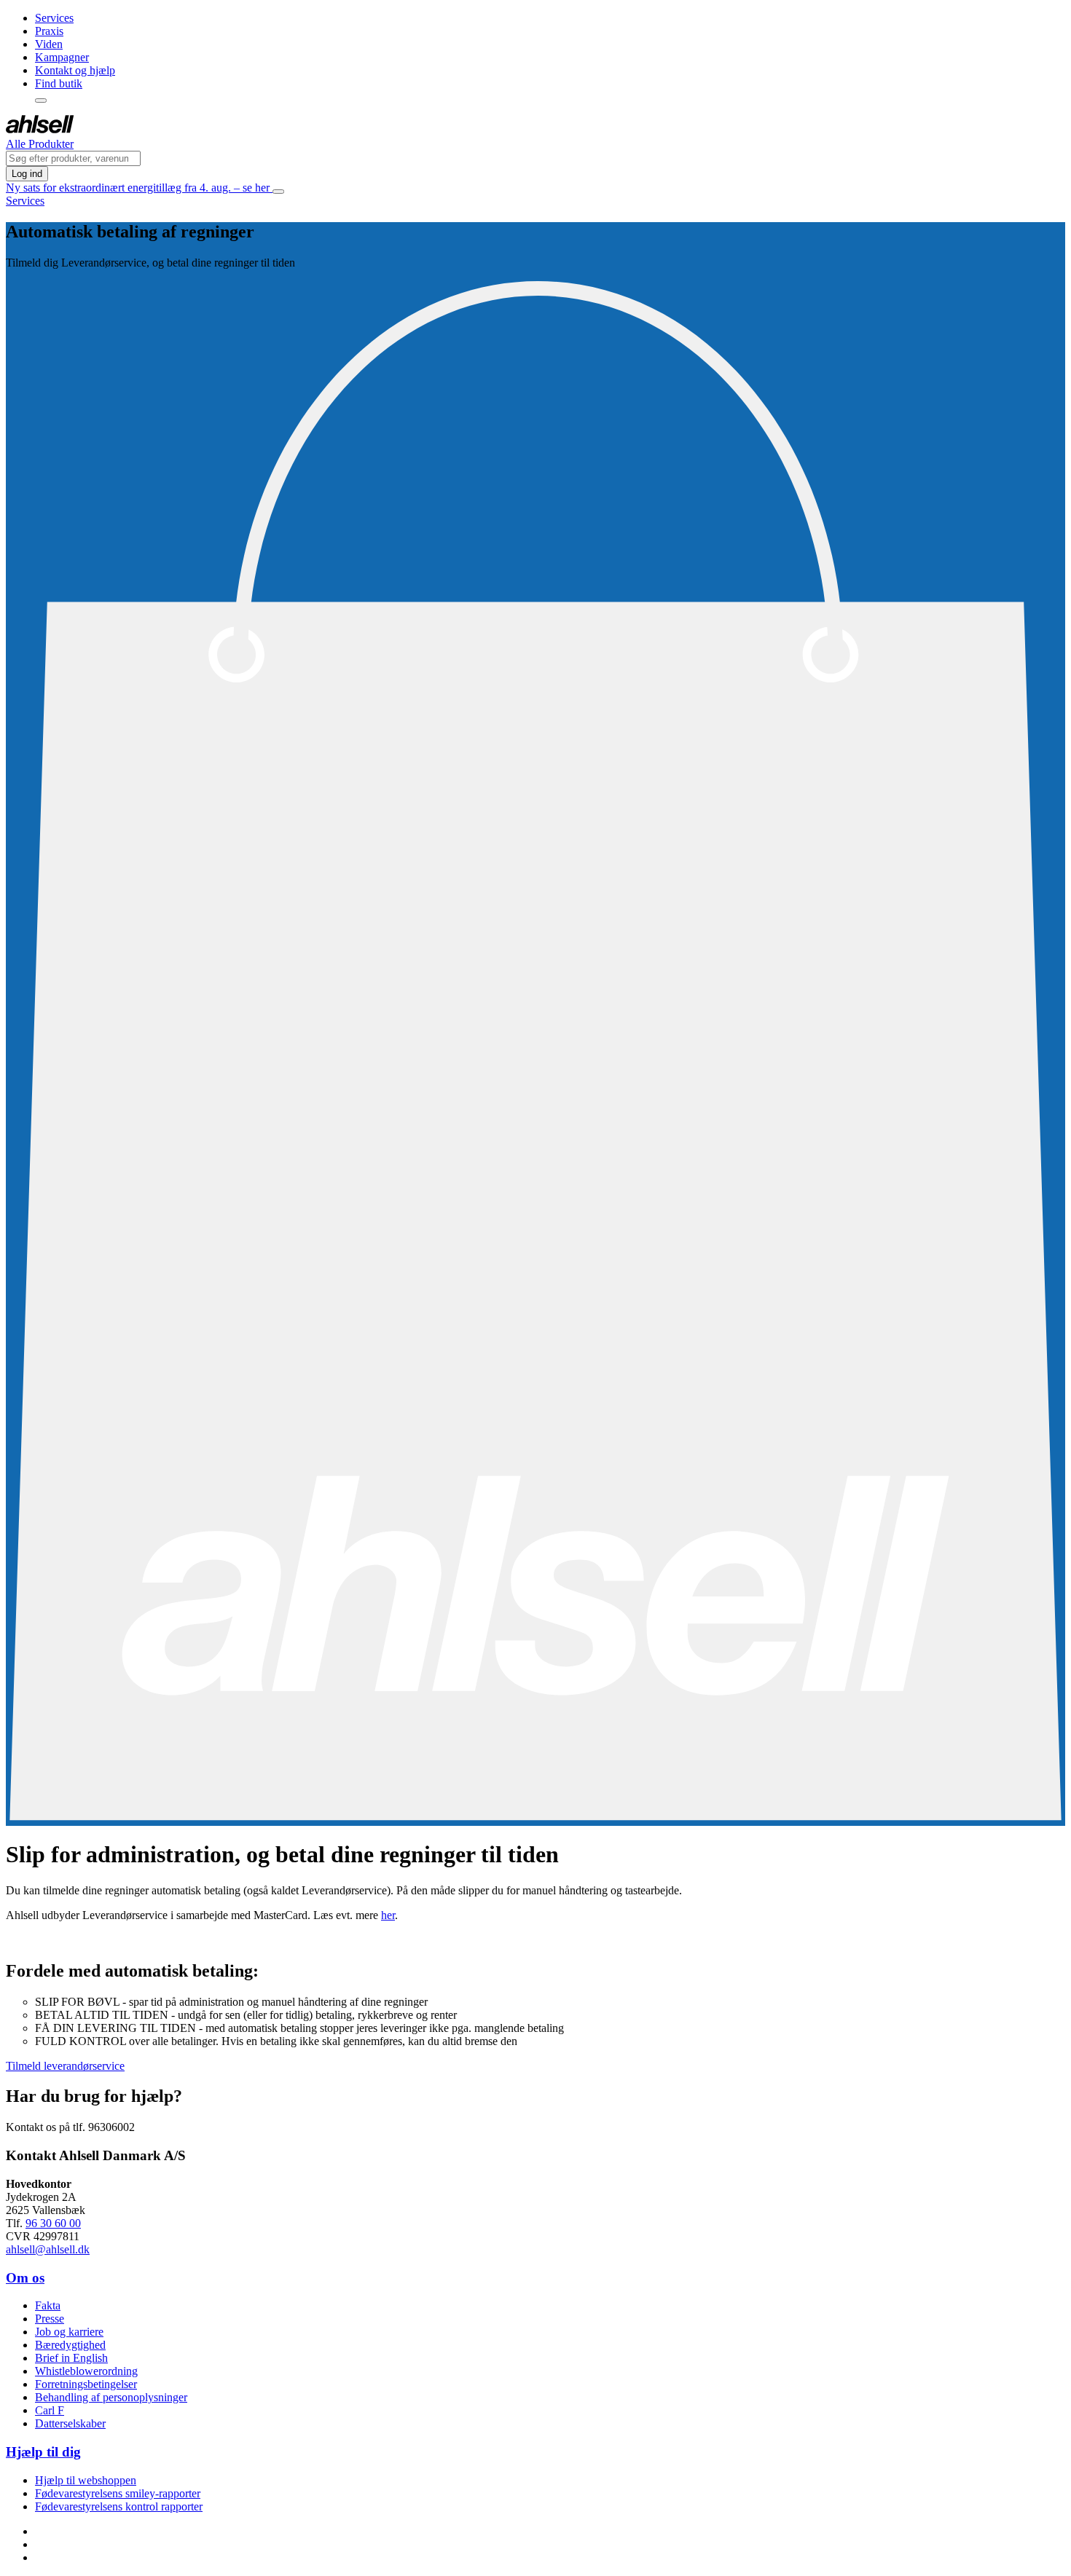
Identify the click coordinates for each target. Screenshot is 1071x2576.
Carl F (50, 2410)
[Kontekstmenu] (41, 101)
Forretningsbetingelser (86, 2384)
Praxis (49, 31)
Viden (49, 44)
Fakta (48, 2305)
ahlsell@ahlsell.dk (48, 2249)
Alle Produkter (40, 144)
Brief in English (71, 2358)
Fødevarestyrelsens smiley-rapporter (118, 2493)
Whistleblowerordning (86, 2371)
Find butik (59, 83)
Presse (50, 2319)
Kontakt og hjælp (75, 70)
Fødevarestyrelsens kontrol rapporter (119, 2506)
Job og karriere (69, 2332)
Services (54, 18)
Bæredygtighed (70, 2345)
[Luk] (278, 192)
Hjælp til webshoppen (86, 2480)
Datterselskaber (70, 2423)
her (388, 1915)
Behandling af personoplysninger (111, 2397)
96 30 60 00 (53, 2223)
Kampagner (62, 57)
